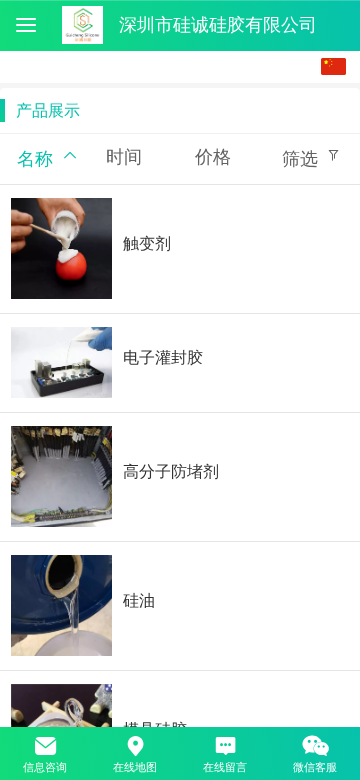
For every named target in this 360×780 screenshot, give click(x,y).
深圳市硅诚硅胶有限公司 (218, 25)
